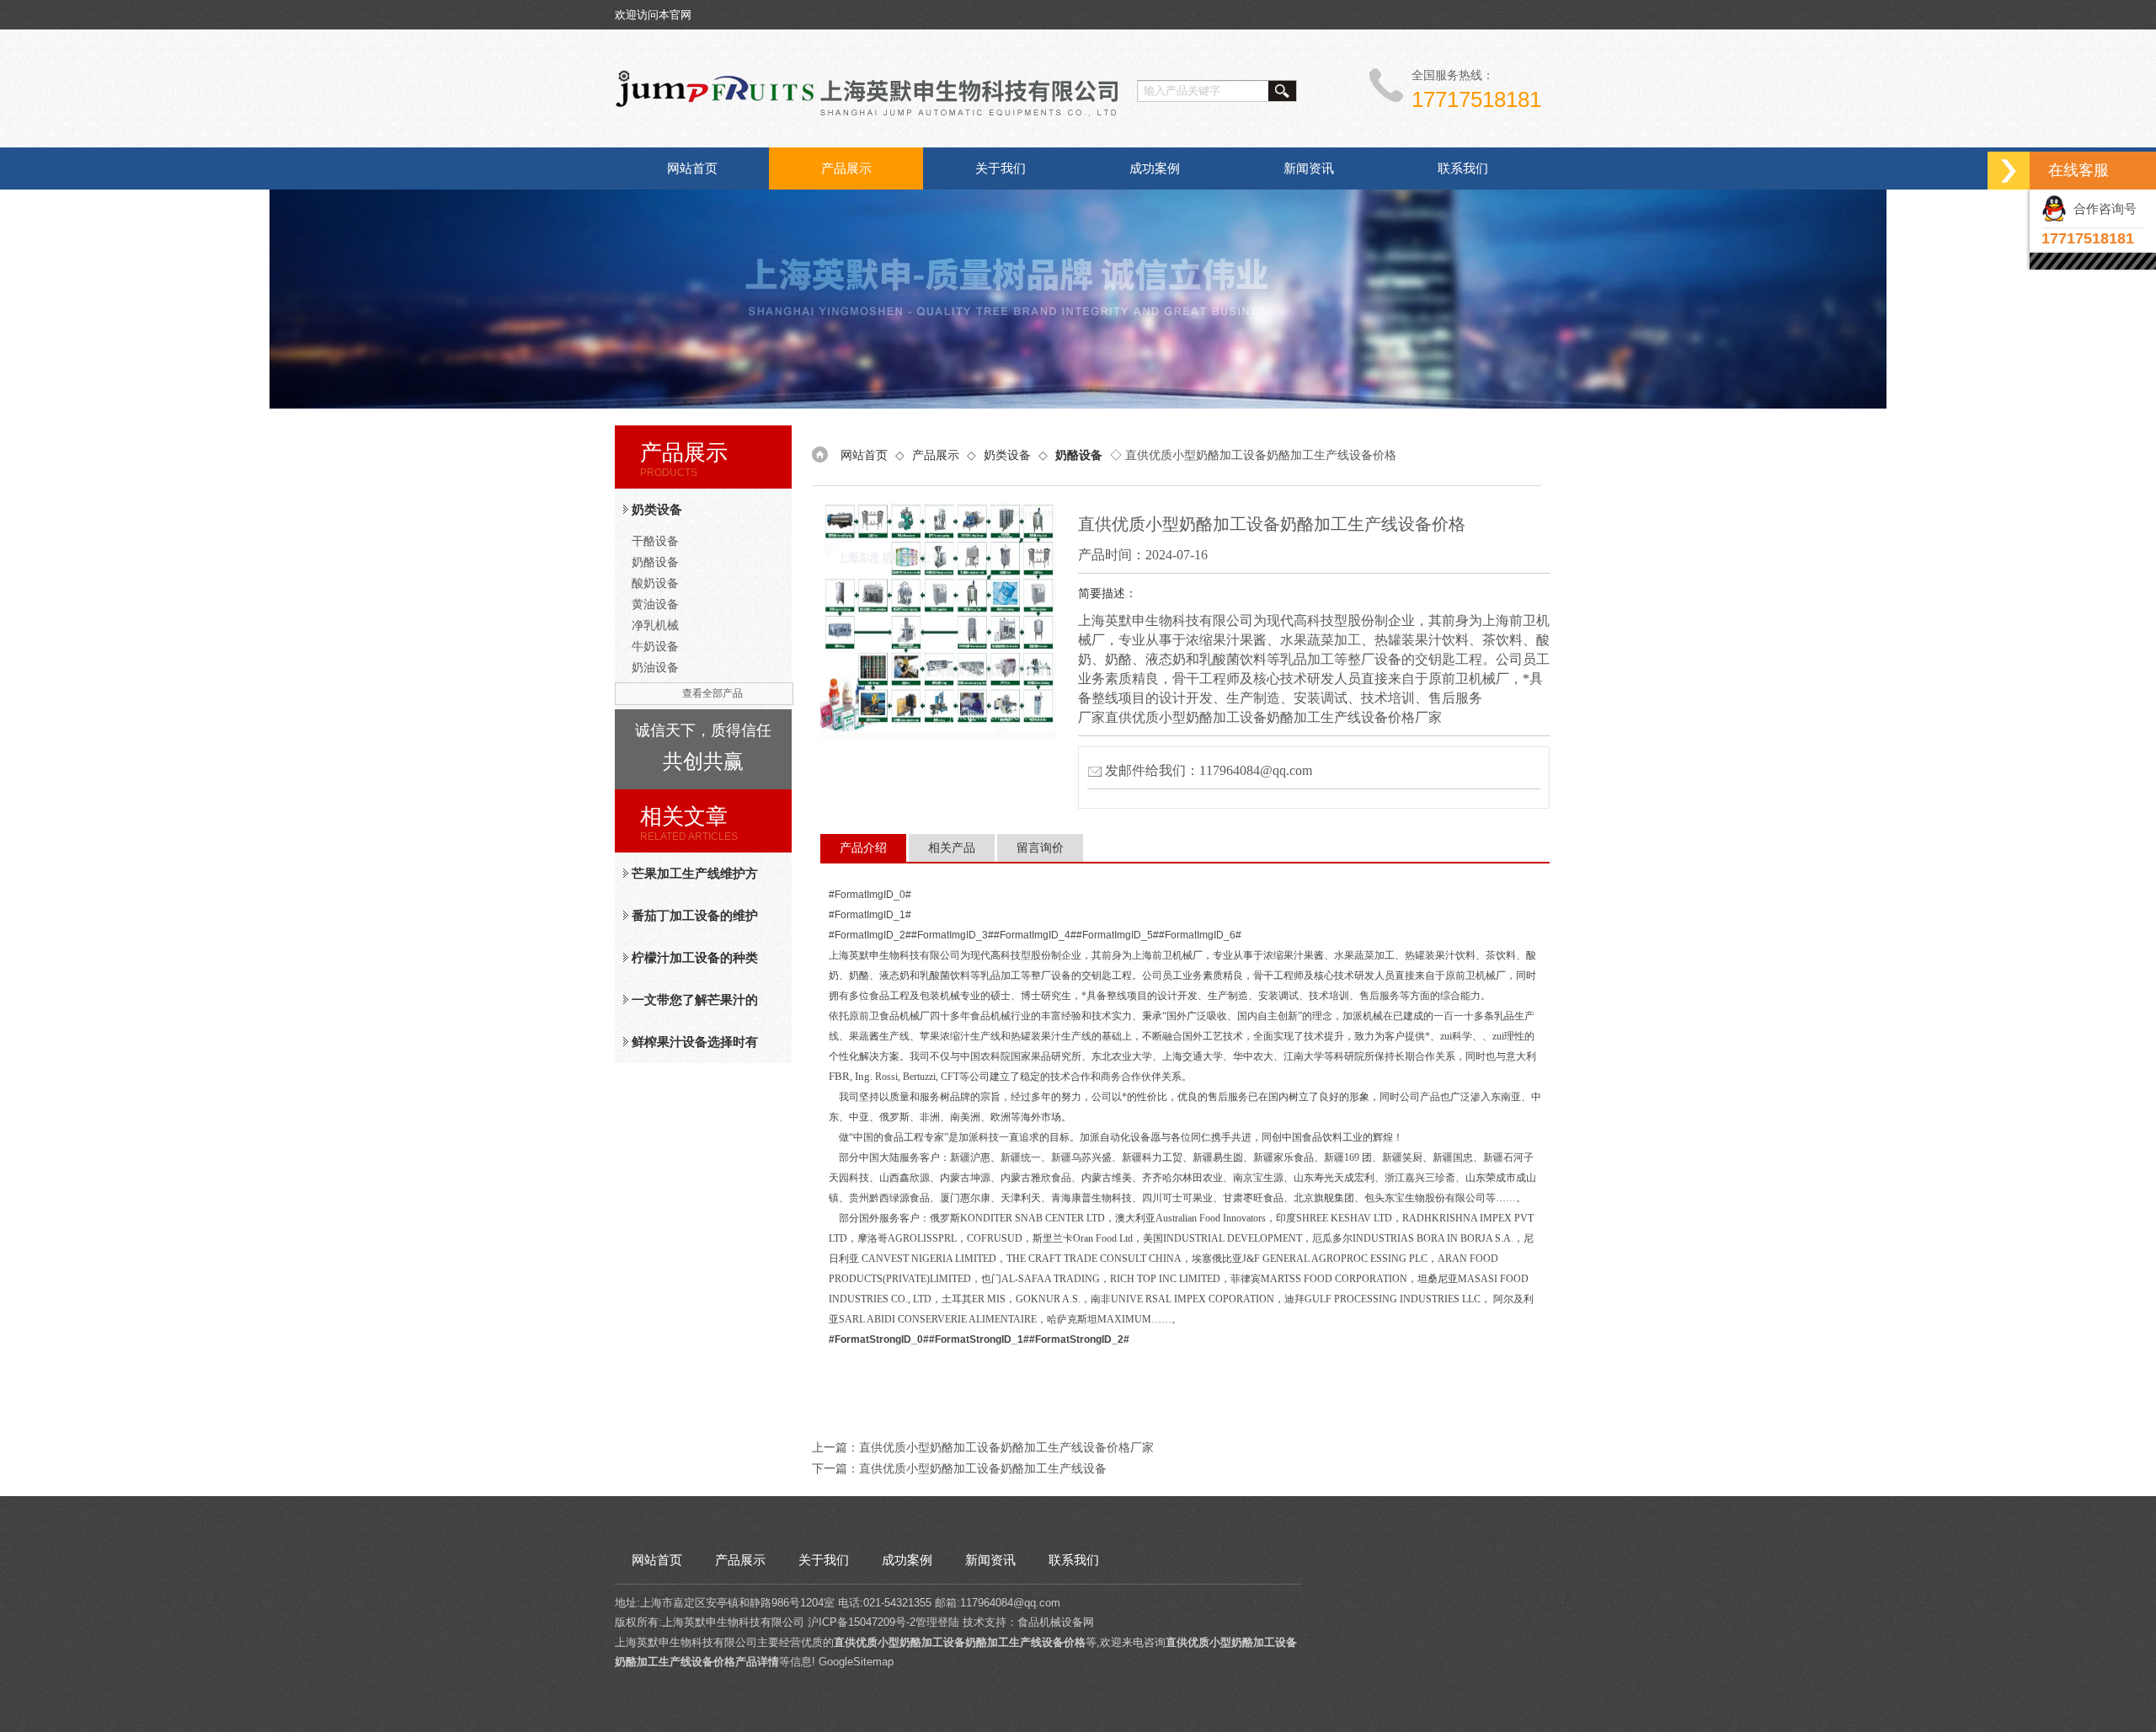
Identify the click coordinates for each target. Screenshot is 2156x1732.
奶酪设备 (655, 562)
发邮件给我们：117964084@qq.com (1209, 770)
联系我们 (1463, 168)
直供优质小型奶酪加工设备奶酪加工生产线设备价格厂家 (1006, 1447)
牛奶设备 (655, 646)
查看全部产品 (712, 693)
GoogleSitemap (856, 1662)
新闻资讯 (1309, 168)
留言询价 (1040, 847)
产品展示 (846, 168)
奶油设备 (655, 667)
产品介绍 (863, 847)
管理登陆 (937, 1622)
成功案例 (1155, 168)
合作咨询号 (2102, 208)
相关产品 (952, 847)
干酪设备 (655, 541)
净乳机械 (655, 625)
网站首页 (692, 168)
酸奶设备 (655, 583)
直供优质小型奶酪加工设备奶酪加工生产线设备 (983, 1468)
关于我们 (1001, 168)
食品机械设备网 (1056, 1622)
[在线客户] (2009, 171)
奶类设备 (657, 509)
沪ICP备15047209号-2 (862, 1622)
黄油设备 (655, 604)
